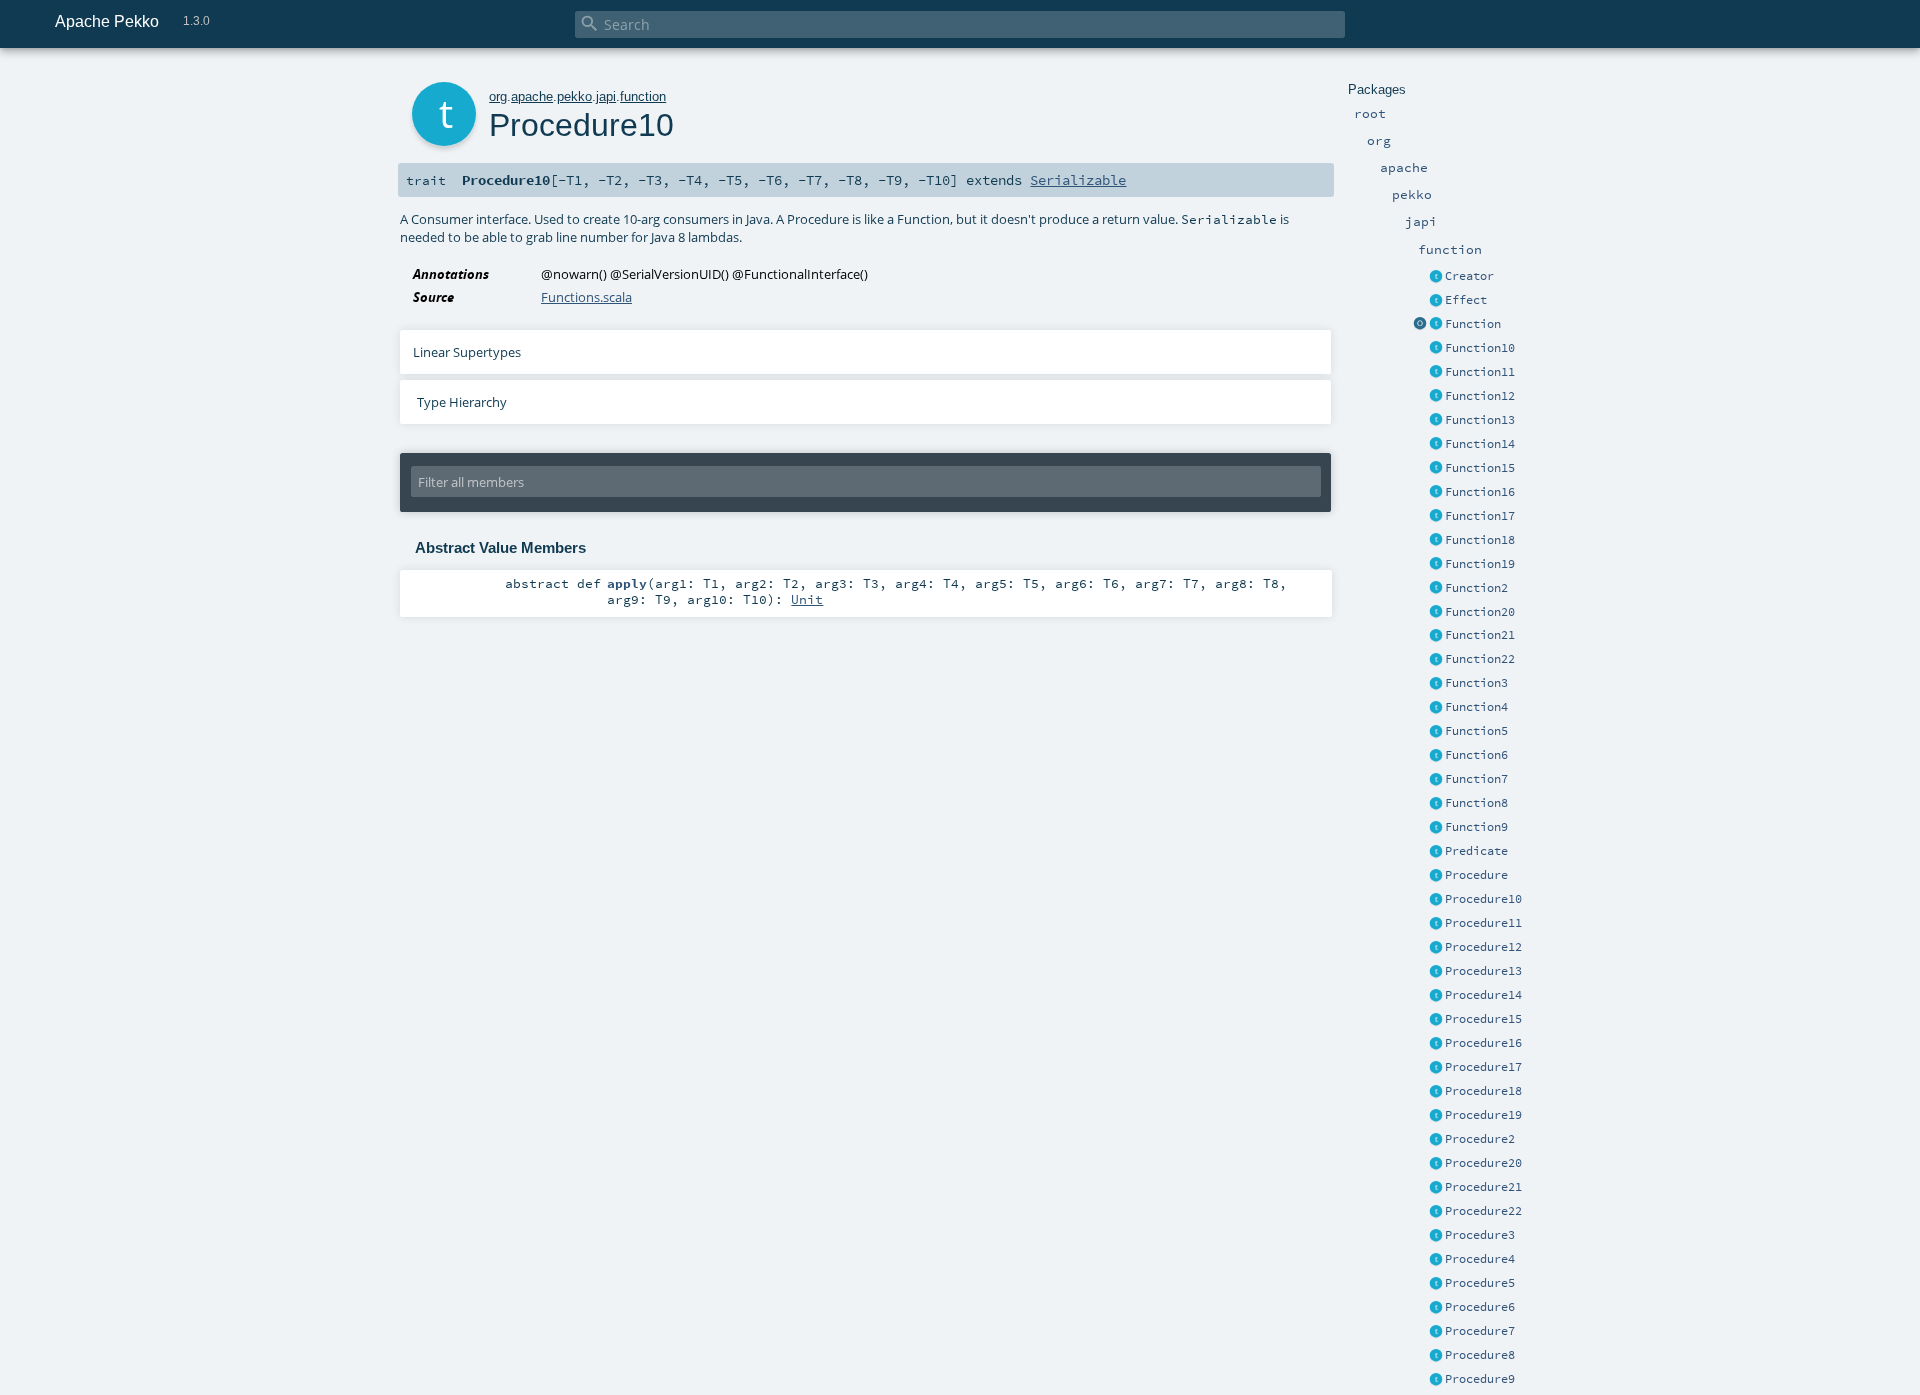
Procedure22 (1483, 1211)
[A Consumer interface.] (1436, 900)
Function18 (1480, 540)
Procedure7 (1480, 1331)
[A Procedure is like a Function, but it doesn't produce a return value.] (1436, 876)
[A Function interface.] (1436, 325)
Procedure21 (1483, 1187)
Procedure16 (1483, 1043)
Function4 (1476, 707)
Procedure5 (1480, 1283)
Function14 (1480, 444)
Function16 (1480, 492)
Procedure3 (1480, 1235)
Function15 (1480, 468)
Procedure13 (1483, 971)
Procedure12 (1483, 947)
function (643, 96)
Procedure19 (1483, 1115)
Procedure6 (1480, 1307)
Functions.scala (586, 297)
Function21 (1480, 635)
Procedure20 (1483, 1163)
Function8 (1476, 803)
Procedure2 (1480, 1139)
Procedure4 (1480, 1259)
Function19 (1480, 564)
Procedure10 (1483, 899)
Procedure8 (1480, 1355)
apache (532, 96)
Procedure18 (1483, 1091)
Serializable (1078, 180)
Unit (807, 599)
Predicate (1476, 851)
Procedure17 (1483, 1067)
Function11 (1480, 372)
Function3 (1476, 683)
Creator (1469, 276)
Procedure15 (1483, 1019)
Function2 (1476, 588)
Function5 (1476, 731)
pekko (574, 96)
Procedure (1476, 875)
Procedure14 (1483, 995)
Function (1473, 324)
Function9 (1476, 827)
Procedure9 (1480, 1379)
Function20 (1480, 612)
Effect (1466, 300)
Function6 (1476, 755)
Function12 (1480, 396)
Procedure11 (1483, 923)
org (498, 96)
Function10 (1480, 348)
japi (606, 96)
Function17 (1480, 516)
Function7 (1476, 779)
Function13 (1480, 420)
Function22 (1480, 659)
